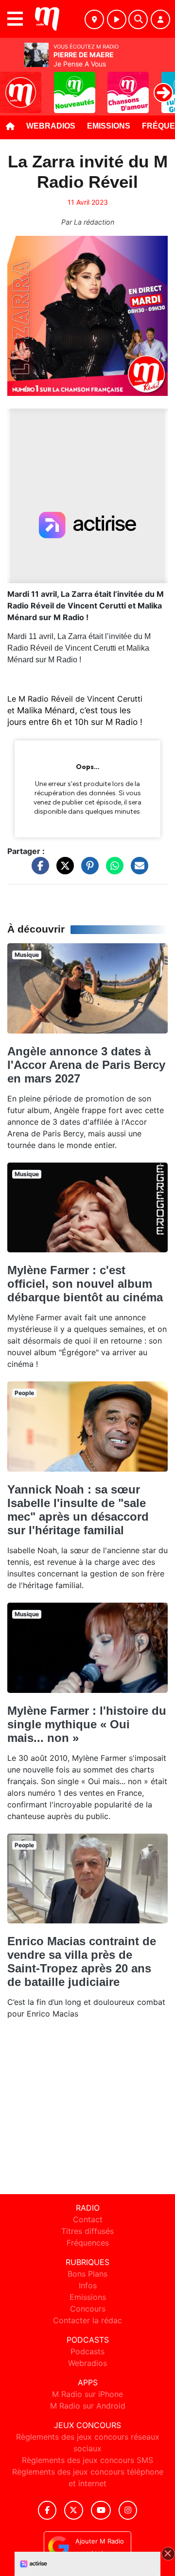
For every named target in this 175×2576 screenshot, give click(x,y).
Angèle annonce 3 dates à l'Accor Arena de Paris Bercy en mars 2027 (86, 1065)
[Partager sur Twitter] (63, 870)
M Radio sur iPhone (87, 2394)
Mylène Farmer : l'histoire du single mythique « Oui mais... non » (87, 1724)
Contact (88, 2219)
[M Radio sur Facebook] (47, 2510)
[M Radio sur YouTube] (101, 2510)
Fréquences (88, 2243)
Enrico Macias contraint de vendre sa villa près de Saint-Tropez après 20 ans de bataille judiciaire (82, 1961)
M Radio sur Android (88, 2406)
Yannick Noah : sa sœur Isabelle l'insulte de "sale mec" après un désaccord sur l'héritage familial (78, 1510)
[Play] (13, 85)
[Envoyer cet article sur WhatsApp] (112, 870)
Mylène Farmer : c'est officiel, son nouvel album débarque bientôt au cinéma (85, 1284)
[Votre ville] (94, 19)
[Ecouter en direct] (117, 19)
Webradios (51, 126)
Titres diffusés (87, 2231)
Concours (88, 2309)
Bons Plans (87, 2274)
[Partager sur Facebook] (38, 870)
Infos (88, 2285)
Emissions (109, 126)
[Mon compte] (160, 19)
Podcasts (87, 2351)
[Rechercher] (138, 19)
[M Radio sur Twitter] (74, 2510)
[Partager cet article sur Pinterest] (87, 870)
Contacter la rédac (87, 2320)
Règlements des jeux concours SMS (87, 2460)
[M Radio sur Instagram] (128, 2510)
